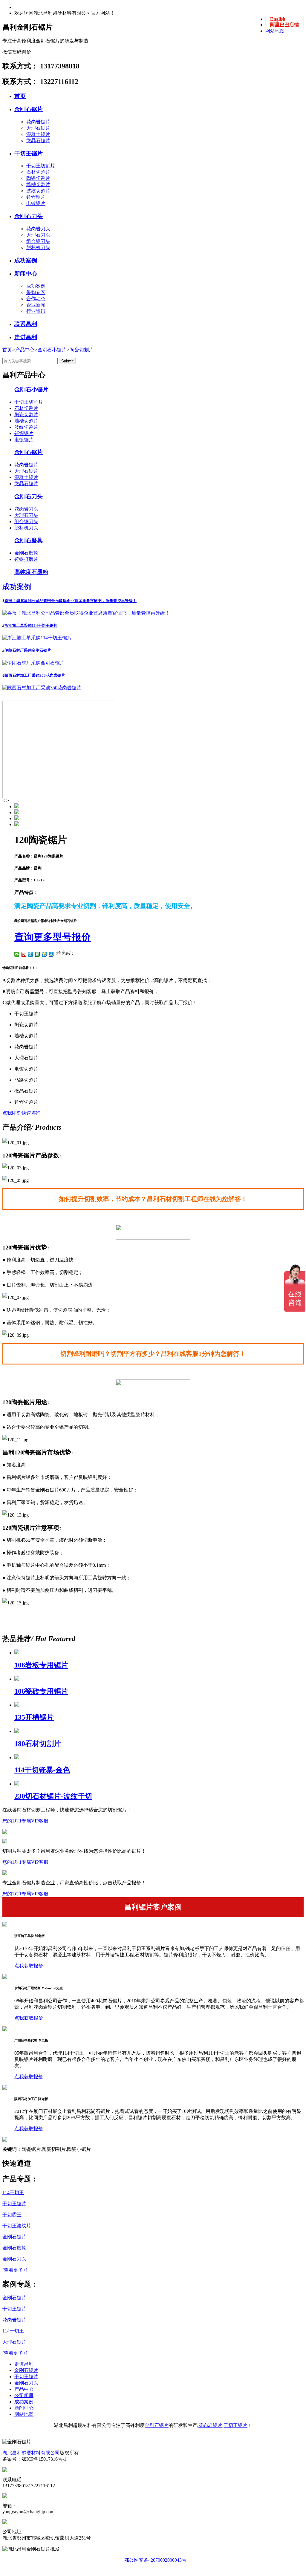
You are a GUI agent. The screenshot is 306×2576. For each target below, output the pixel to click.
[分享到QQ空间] (44, 954)
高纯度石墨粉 (31, 572)
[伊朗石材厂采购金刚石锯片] (33, 663)
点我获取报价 (29, 1966)
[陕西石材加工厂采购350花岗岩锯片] (42, 688)
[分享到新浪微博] (24, 954)
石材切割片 (38, 172)
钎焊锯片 (36, 197)
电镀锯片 (36, 203)
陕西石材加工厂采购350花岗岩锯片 (35, 675)
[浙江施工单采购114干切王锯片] (37, 638)
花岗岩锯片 (38, 122)
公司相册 (24, 2395)
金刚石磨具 (29, 540)
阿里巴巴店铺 (284, 25)
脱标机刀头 (38, 248)
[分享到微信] (17, 954)
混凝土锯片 (38, 134)
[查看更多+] (15, 2270)
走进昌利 (26, 337)
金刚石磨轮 (26, 553)
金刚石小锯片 (52, 350)
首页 (20, 96)
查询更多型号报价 (53, 937)
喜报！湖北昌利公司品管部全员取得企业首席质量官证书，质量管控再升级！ (71, 601)
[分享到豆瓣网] (38, 954)
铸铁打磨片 (26, 559)
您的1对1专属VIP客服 (25, 1821)
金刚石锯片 (29, 109)
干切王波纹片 (17, 2226)
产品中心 (25, 350)
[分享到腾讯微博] (31, 954)
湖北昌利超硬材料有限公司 (31, 2453)
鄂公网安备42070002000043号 (155, 2560)
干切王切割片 (41, 166)
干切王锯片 (29, 153)
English (278, 19)
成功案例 (26, 260)
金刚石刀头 (29, 216)
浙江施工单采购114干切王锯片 (31, 625)
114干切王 (13, 2193)
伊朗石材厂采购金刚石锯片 (28, 650)
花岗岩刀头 (38, 229)
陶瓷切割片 (38, 178)
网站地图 (275, 31)
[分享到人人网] (51, 954)
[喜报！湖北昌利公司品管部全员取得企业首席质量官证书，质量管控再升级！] (86, 613)
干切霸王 (12, 2215)
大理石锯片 (38, 128)
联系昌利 (26, 324)
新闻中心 (26, 274)
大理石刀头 (38, 235)
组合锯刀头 (38, 241)
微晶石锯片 (38, 141)
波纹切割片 (38, 191)
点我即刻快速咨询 (22, 1113)
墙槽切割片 (38, 184)
